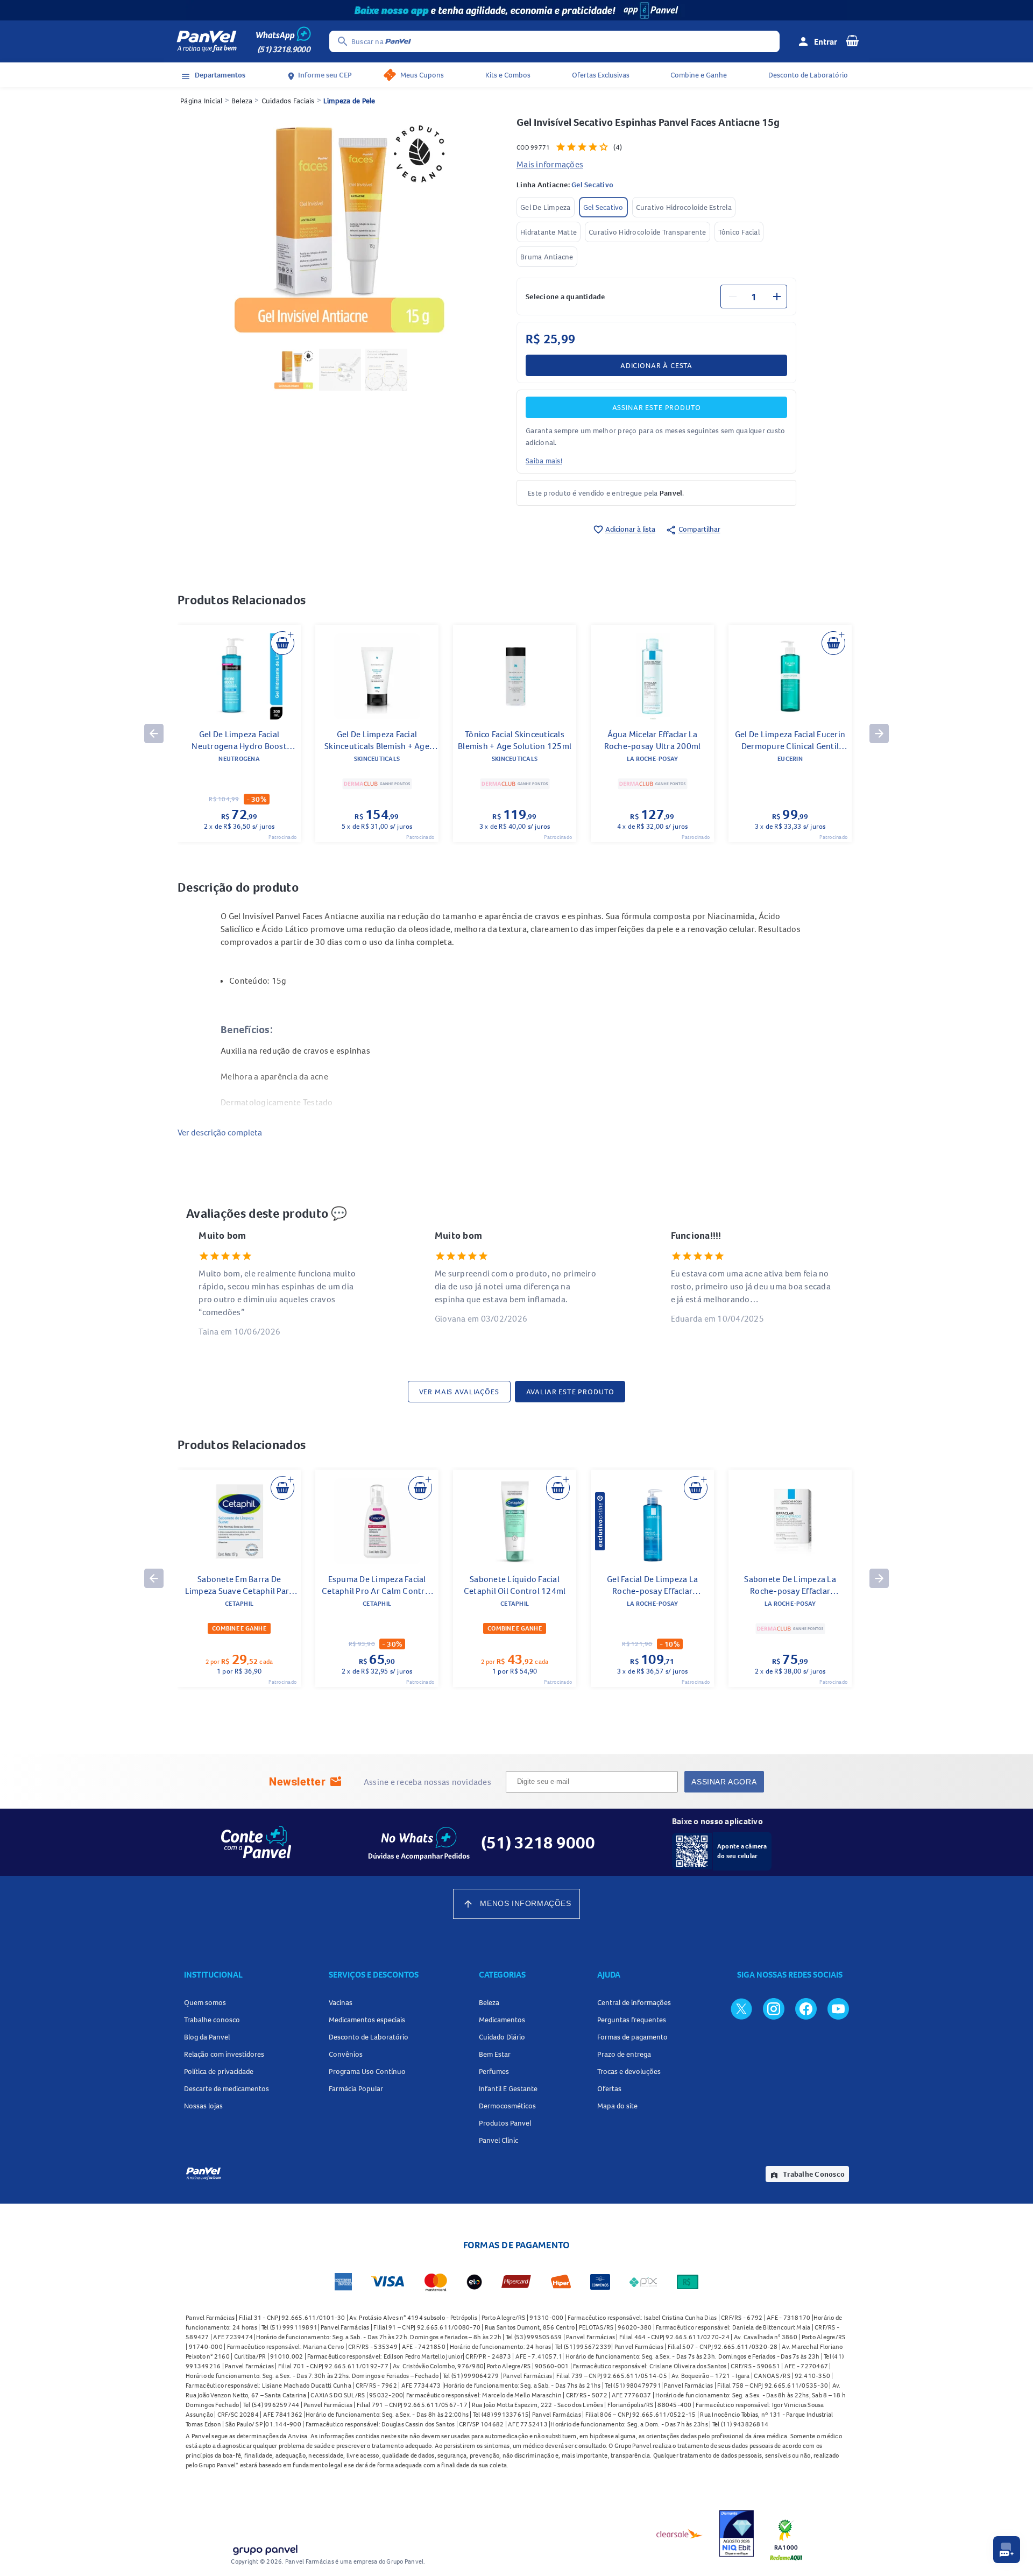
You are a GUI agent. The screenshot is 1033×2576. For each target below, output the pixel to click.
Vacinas (341, 2002)
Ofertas (609, 2088)
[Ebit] (737, 2533)
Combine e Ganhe (699, 75)
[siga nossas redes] (741, 2008)
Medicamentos (502, 2020)
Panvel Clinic (498, 2140)
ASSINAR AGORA (724, 1782)
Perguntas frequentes (632, 2020)
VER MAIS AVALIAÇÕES (459, 1392)
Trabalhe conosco (212, 2020)
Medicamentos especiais (367, 2020)
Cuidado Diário (502, 2037)
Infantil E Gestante (508, 2088)
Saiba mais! (544, 461)
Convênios (346, 2054)
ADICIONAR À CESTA (656, 365)
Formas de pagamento (632, 2037)
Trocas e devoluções (629, 2071)
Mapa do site (617, 2106)
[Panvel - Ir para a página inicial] (207, 41)
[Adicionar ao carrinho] (282, 643)
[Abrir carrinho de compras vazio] (852, 40)
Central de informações (634, 2002)
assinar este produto (657, 407)
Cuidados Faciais (288, 101)
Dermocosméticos (507, 2106)
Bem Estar (495, 2054)
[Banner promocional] (516, 10)
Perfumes (494, 2071)
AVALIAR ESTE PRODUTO (570, 1392)
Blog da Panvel (207, 2037)
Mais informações (550, 164)
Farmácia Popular (356, 2088)
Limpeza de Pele (349, 101)
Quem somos (205, 2002)
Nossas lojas (203, 2106)
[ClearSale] (680, 2533)
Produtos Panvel (505, 2123)
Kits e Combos (508, 75)
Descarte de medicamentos (227, 2088)
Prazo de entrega (624, 2054)
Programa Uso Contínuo (367, 2071)
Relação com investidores (224, 2054)
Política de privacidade (219, 2071)
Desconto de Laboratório (808, 75)
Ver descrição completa (220, 1132)
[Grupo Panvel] (265, 2548)
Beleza (242, 101)
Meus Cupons (422, 75)
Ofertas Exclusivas (601, 75)
